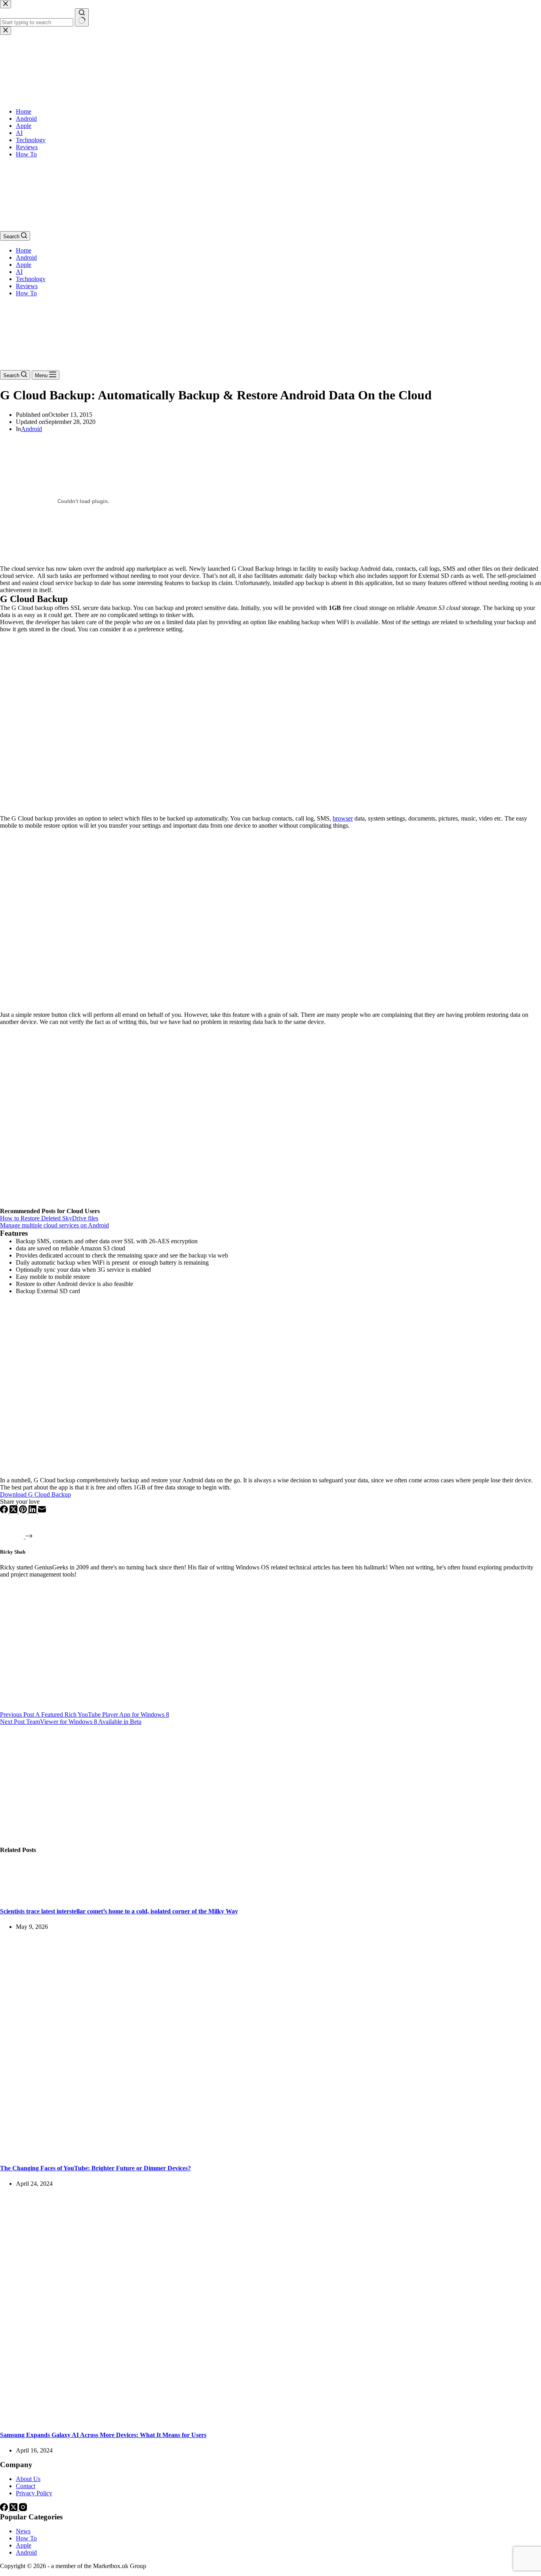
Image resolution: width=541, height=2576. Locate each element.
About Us (28, 2479)
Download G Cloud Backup (35, 1494)
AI (19, 272)
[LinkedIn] (33, 1511)
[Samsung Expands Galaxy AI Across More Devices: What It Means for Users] (152, 2419)
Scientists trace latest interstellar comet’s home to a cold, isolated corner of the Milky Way (119, 1911)
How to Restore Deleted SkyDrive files (49, 1218)
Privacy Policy (34, 2493)
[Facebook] (5, 1511)
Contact (26, 2486)
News (23, 2531)
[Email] (42, 1511)
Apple (24, 265)
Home (24, 250)
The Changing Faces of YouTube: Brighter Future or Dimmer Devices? (95, 2168)
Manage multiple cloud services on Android (54, 1225)
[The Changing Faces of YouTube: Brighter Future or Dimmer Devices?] (152, 2152)
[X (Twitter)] (14, 1511)
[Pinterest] (24, 1511)
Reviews (27, 286)
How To (26, 293)
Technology (31, 279)
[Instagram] (23, 2509)
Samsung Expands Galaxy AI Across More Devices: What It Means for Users (103, 2435)
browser (343, 818)
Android (26, 257)
